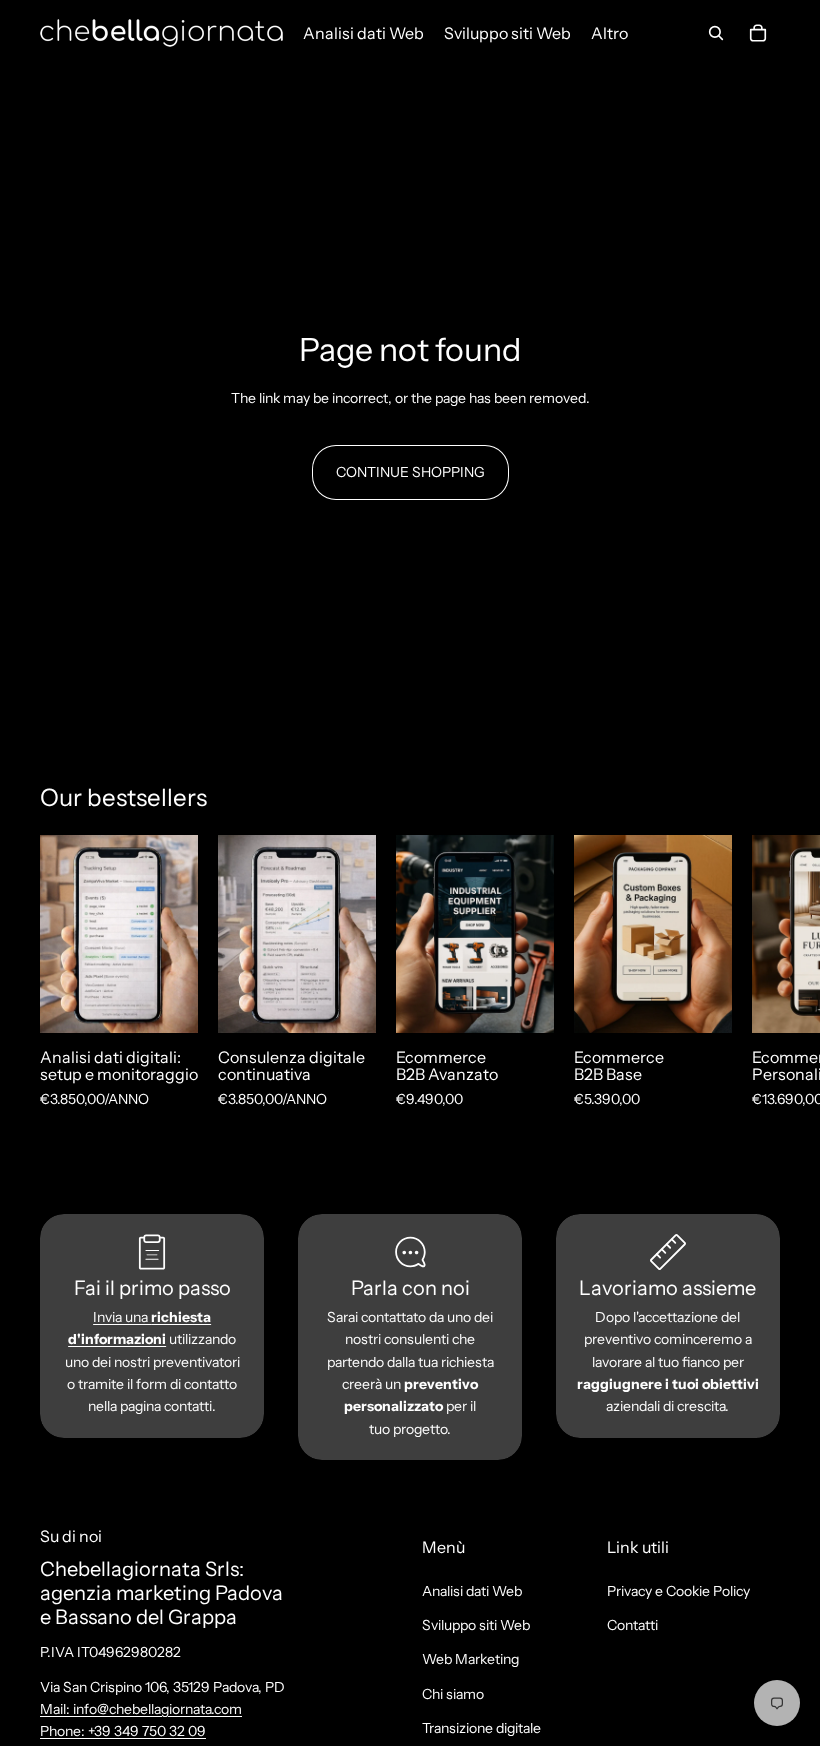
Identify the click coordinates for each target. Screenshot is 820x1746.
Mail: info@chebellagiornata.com (141, 1709)
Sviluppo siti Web (476, 1625)
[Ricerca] (716, 33)
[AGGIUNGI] (167, 1002)
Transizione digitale (481, 1728)
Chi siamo (453, 1694)
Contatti (632, 1625)
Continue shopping (410, 472)
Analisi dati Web (472, 1590)
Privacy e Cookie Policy (678, 1590)
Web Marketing (470, 1659)
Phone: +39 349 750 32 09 (123, 1731)
